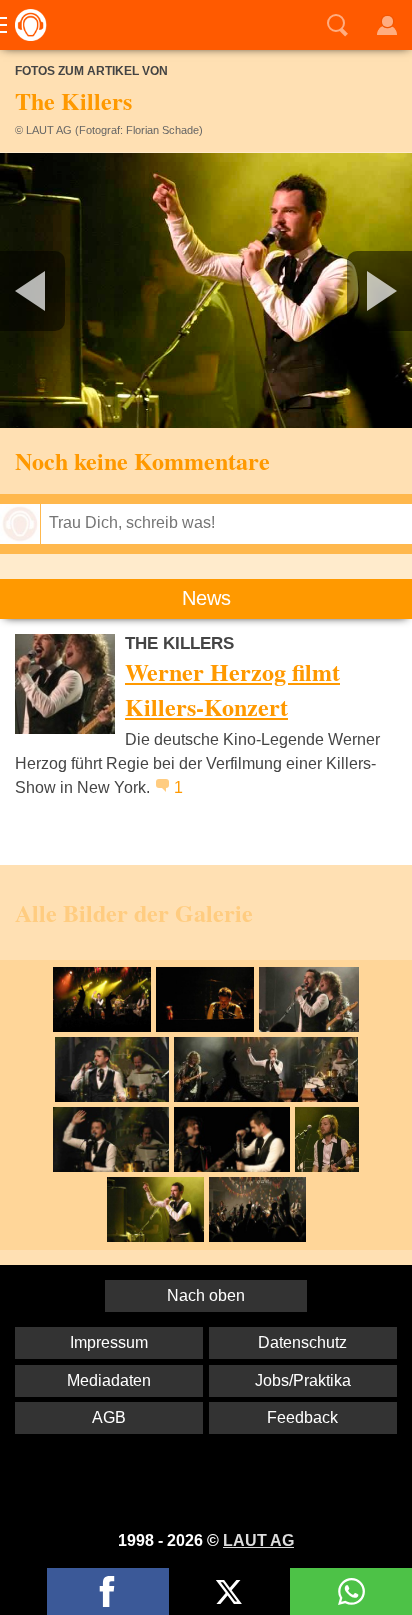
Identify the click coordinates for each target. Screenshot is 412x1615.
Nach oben (206, 1295)
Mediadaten (109, 1380)
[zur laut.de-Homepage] (25, 25)
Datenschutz (302, 1342)
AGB (109, 1417)
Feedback (302, 1417)
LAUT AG (258, 1540)
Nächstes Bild (206, 290)
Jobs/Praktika (303, 1380)
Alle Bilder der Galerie (134, 912)
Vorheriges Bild (68, 290)
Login (387, 25)
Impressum (109, 1342)
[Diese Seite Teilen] (108, 1591)
